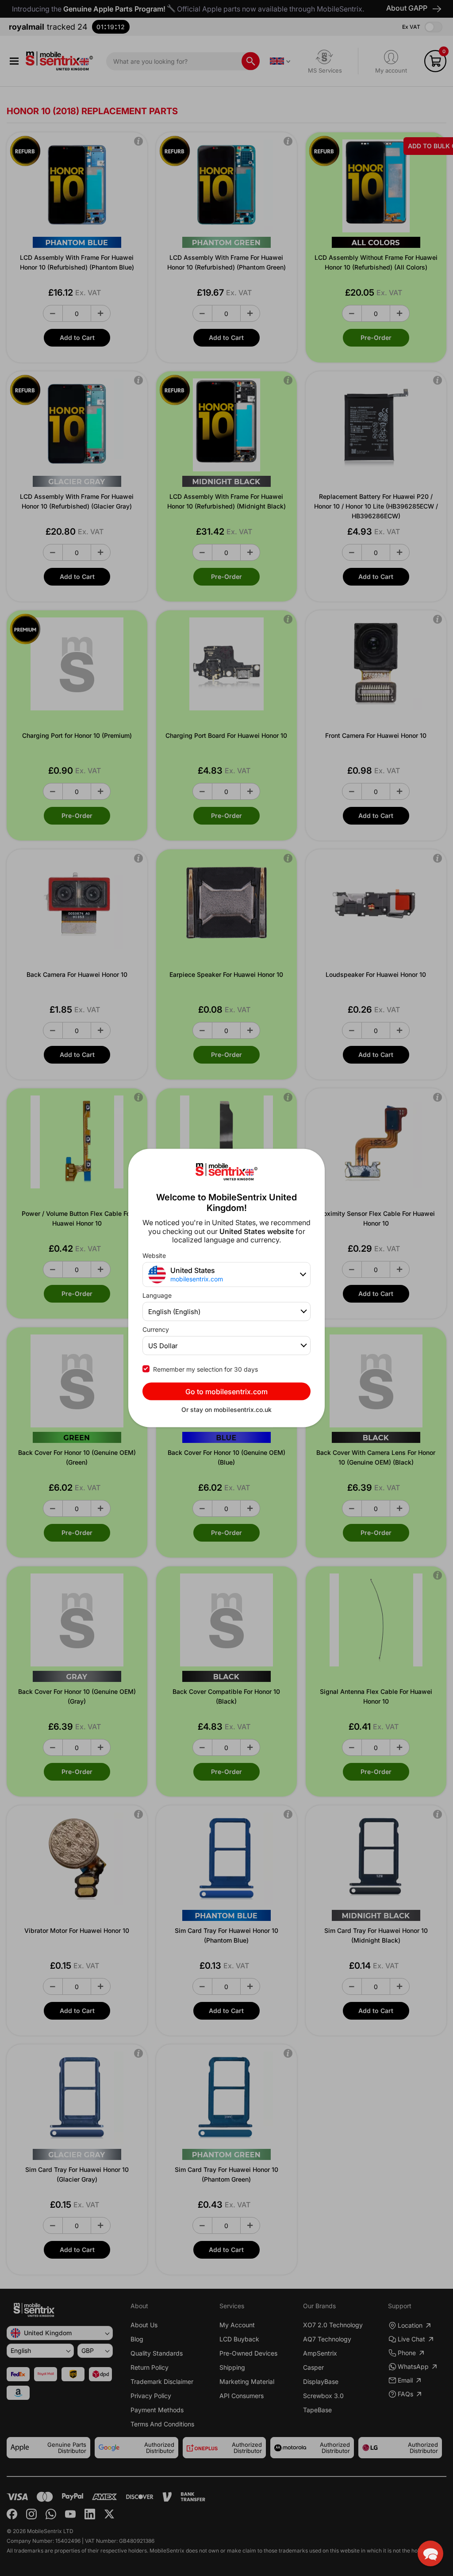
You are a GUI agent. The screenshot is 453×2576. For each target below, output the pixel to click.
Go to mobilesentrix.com (226, 1391)
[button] (430, 2553)
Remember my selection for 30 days (205, 1369)
